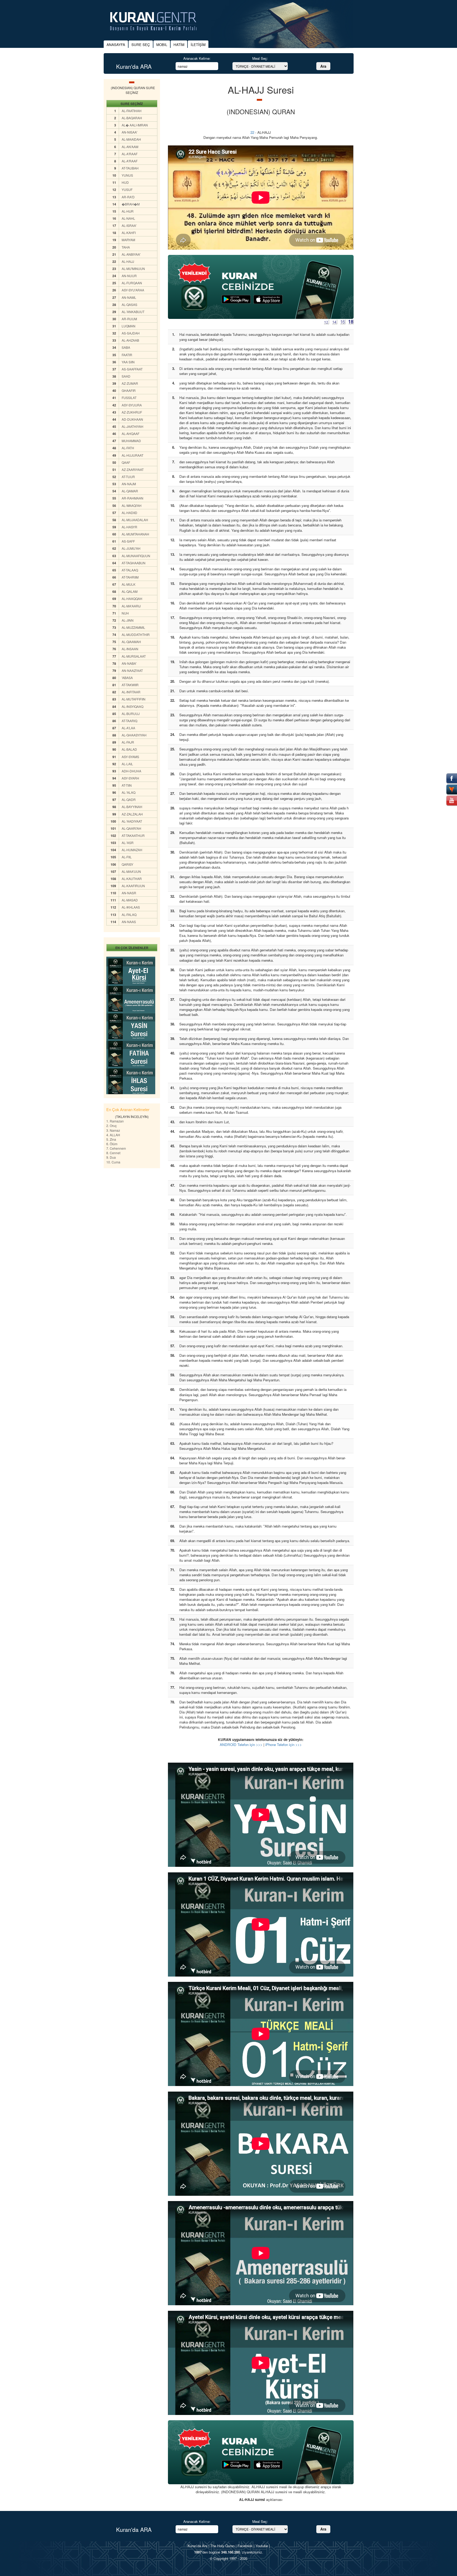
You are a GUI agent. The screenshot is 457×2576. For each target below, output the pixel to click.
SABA (126, 347)
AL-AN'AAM (130, 147)
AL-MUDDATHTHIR (136, 634)
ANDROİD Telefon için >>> (241, 1745)
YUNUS (127, 175)
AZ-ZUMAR (130, 383)
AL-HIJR (128, 211)
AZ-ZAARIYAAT (133, 469)
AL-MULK (129, 584)
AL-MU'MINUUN (133, 269)
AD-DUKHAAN (132, 419)
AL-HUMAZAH (132, 850)
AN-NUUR (129, 276)
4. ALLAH (113, 1135)
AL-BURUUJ (131, 714)
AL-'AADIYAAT (132, 821)
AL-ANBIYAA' (131, 254)
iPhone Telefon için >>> (284, 1745)
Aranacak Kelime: (197, 58)
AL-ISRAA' (129, 225)
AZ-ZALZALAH (132, 814)
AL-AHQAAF (131, 434)
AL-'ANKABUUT (133, 312)
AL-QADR (129, 799)
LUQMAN (129, 326)
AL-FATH (128, 448)
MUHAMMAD (131, 441)
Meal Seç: (260, 58)
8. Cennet (113, 1153)
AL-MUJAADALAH (135, 520)
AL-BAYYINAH (132, 807)
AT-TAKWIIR (130, 685)
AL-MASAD (130, 900)
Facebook (245, 2546)
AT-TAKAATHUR (133, 835)
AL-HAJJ (128, 261)
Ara (323, 66)
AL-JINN (128, 620)
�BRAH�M (131, 204)
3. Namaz (113, 1130)
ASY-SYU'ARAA (133, 290)
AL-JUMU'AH (131, 548)
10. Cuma (113, 1162)
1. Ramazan (115, 1121)
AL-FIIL (127, 857)
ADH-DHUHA (131, 771)
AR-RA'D (128, 197)
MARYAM (128, 240)
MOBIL (162, 45)
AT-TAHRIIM (130, 577)
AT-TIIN (127, 785)
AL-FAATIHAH (132, 111)
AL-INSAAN (130, 649)
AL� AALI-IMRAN (135, 125)
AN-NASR (129, 893)
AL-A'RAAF (130, 154)
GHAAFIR (129, 390)
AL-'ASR (128, 843)
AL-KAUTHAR (132, 879)
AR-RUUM (129, 319)
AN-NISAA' (129, 132)
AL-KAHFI (129, 233)
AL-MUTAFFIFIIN (134, 699)
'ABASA (127, 678)
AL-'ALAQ (129, 792)
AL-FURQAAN (132, 283)
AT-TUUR (128, 477)
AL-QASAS (129, 304)
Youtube (262, 2546)
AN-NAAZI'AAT (132, 670)
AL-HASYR (129, 527)
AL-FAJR (128, 742)
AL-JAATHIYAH (132, 426)
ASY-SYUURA (132, 405)
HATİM (179, 45)
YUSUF (127, 189)
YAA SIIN (128, 362)
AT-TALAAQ (130, 570)
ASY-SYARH (130, 778)
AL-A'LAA (128, 728)
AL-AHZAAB (130, 340)
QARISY (127, 864)
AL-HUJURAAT (132, 455)
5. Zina (111, 1139)
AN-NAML (129, 297)
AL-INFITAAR (131, 692)
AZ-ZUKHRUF (132, 412)
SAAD (126, 376)
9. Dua (111, 1157)
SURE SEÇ (141, 45)
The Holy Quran (222, 2546)
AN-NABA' (129, 663)
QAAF (126, 462)
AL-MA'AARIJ (131, 606)
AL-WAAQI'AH (132, 505)
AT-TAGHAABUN (134, 563)
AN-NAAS (129, 922)
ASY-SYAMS (130, 757)
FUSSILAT (129, 398)
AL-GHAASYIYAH (134, 735)
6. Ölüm (112, 1144)
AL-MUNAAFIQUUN (136, 556)
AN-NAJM (129, 484)
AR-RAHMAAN (132, 498)
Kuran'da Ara (197, 2546)
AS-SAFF (128, 541)
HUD (125, 182)
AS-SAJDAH (131, 333)
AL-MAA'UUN (131, 871)
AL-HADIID (129, 513)
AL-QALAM (130, 591)
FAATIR (127, 355)
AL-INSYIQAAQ (132, 706)
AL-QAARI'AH (131, 828)
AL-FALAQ (129, 915)
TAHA (126, 247)
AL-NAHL (128, 218)
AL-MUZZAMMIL (133, 627)
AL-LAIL (127, 764)
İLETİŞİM (198, 45)
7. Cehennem (116, 1148)
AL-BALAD (129, 749)
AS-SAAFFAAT (132, 369)
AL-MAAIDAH (131, 139)
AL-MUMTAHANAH (135, 534)
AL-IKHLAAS (131, 907)
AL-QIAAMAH (131, 642)
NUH (125, 613)
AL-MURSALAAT (134, 656)
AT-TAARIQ (129, 721)
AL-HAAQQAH (132, 599)
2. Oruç (111, 1126)
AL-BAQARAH (132, 118)
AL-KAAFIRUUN (133, 886)
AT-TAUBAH (130, 168)
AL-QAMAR (130, 491)
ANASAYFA (116, 45)
